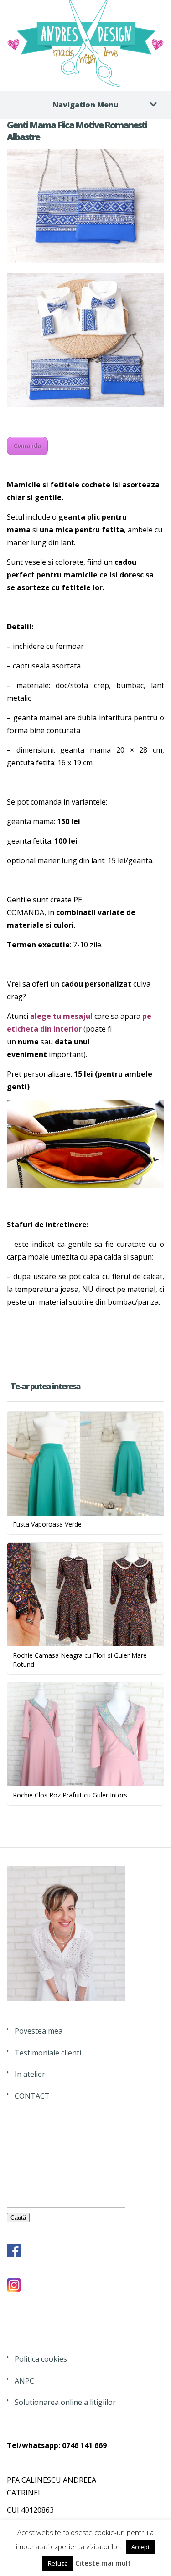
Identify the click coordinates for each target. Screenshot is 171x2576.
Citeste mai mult (103, 2563)
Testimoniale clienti (48, 2053)
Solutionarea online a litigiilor (65, 2402)
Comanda (27, 446)
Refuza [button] (58, 2563)
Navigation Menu (85, 105)
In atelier (30, 2074)
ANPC (24, 2381)
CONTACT (32, 2096)
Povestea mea (39, 2031)
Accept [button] (140, 2547)
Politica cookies (41, 2359)
